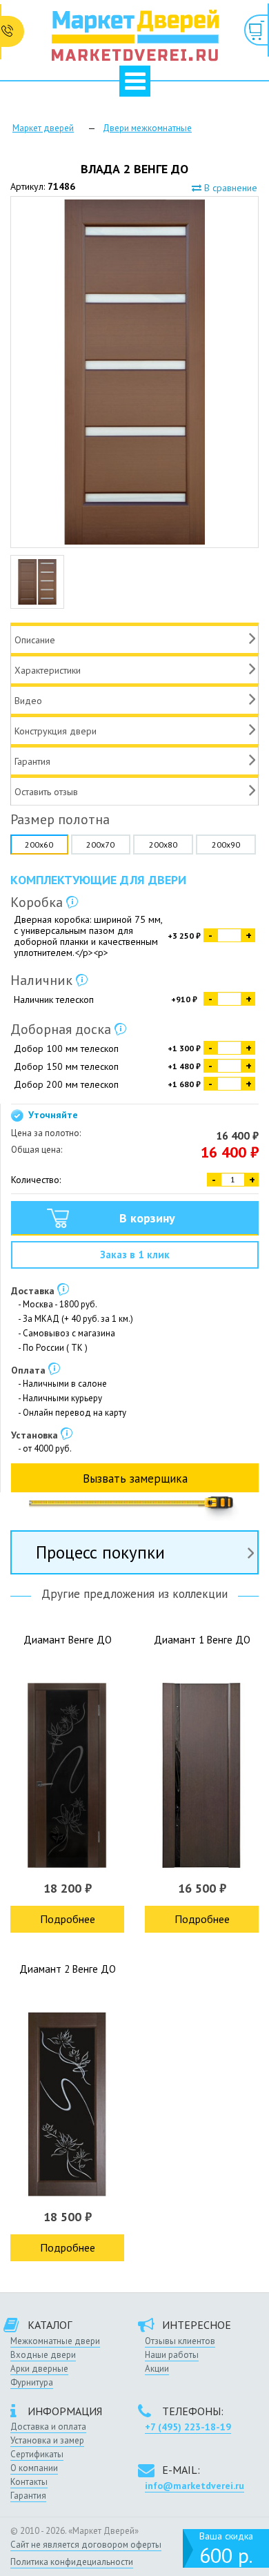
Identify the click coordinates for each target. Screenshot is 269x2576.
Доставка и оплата (48, 2427)
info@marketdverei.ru (195, 2486)
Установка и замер (47, 2440)
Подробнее (68, 1919)
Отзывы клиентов (180, 2341)
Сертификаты (37, 2454)
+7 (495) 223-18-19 (188, 2427)
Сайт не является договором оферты (86, 2545)
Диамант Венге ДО (68, 1640)
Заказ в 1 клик (135, 1255)
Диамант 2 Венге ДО (68, 1969)
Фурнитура (32, 2382)
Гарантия (28, 2496)
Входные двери (43, 2355)
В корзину (147, 1218)
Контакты (29, 2482)
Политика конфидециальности (72, 2562)
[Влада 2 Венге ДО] (134, 372)
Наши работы (172, 2355)
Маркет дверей (43, 128)
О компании (34, 2468)
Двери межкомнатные (147, 128)
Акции (157, 2369)
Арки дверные (39, 2369)
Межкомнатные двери (55, 2341)
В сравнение (229, 188)
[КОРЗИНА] (257, 30)
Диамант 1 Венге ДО (202, 1640)
